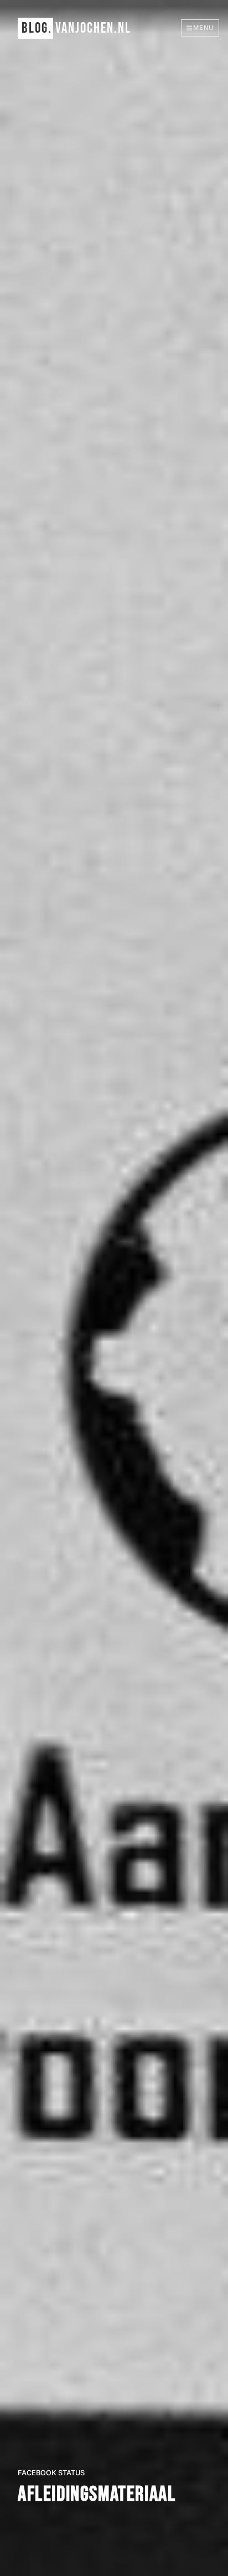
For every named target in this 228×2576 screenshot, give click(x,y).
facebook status (51, 2473)
